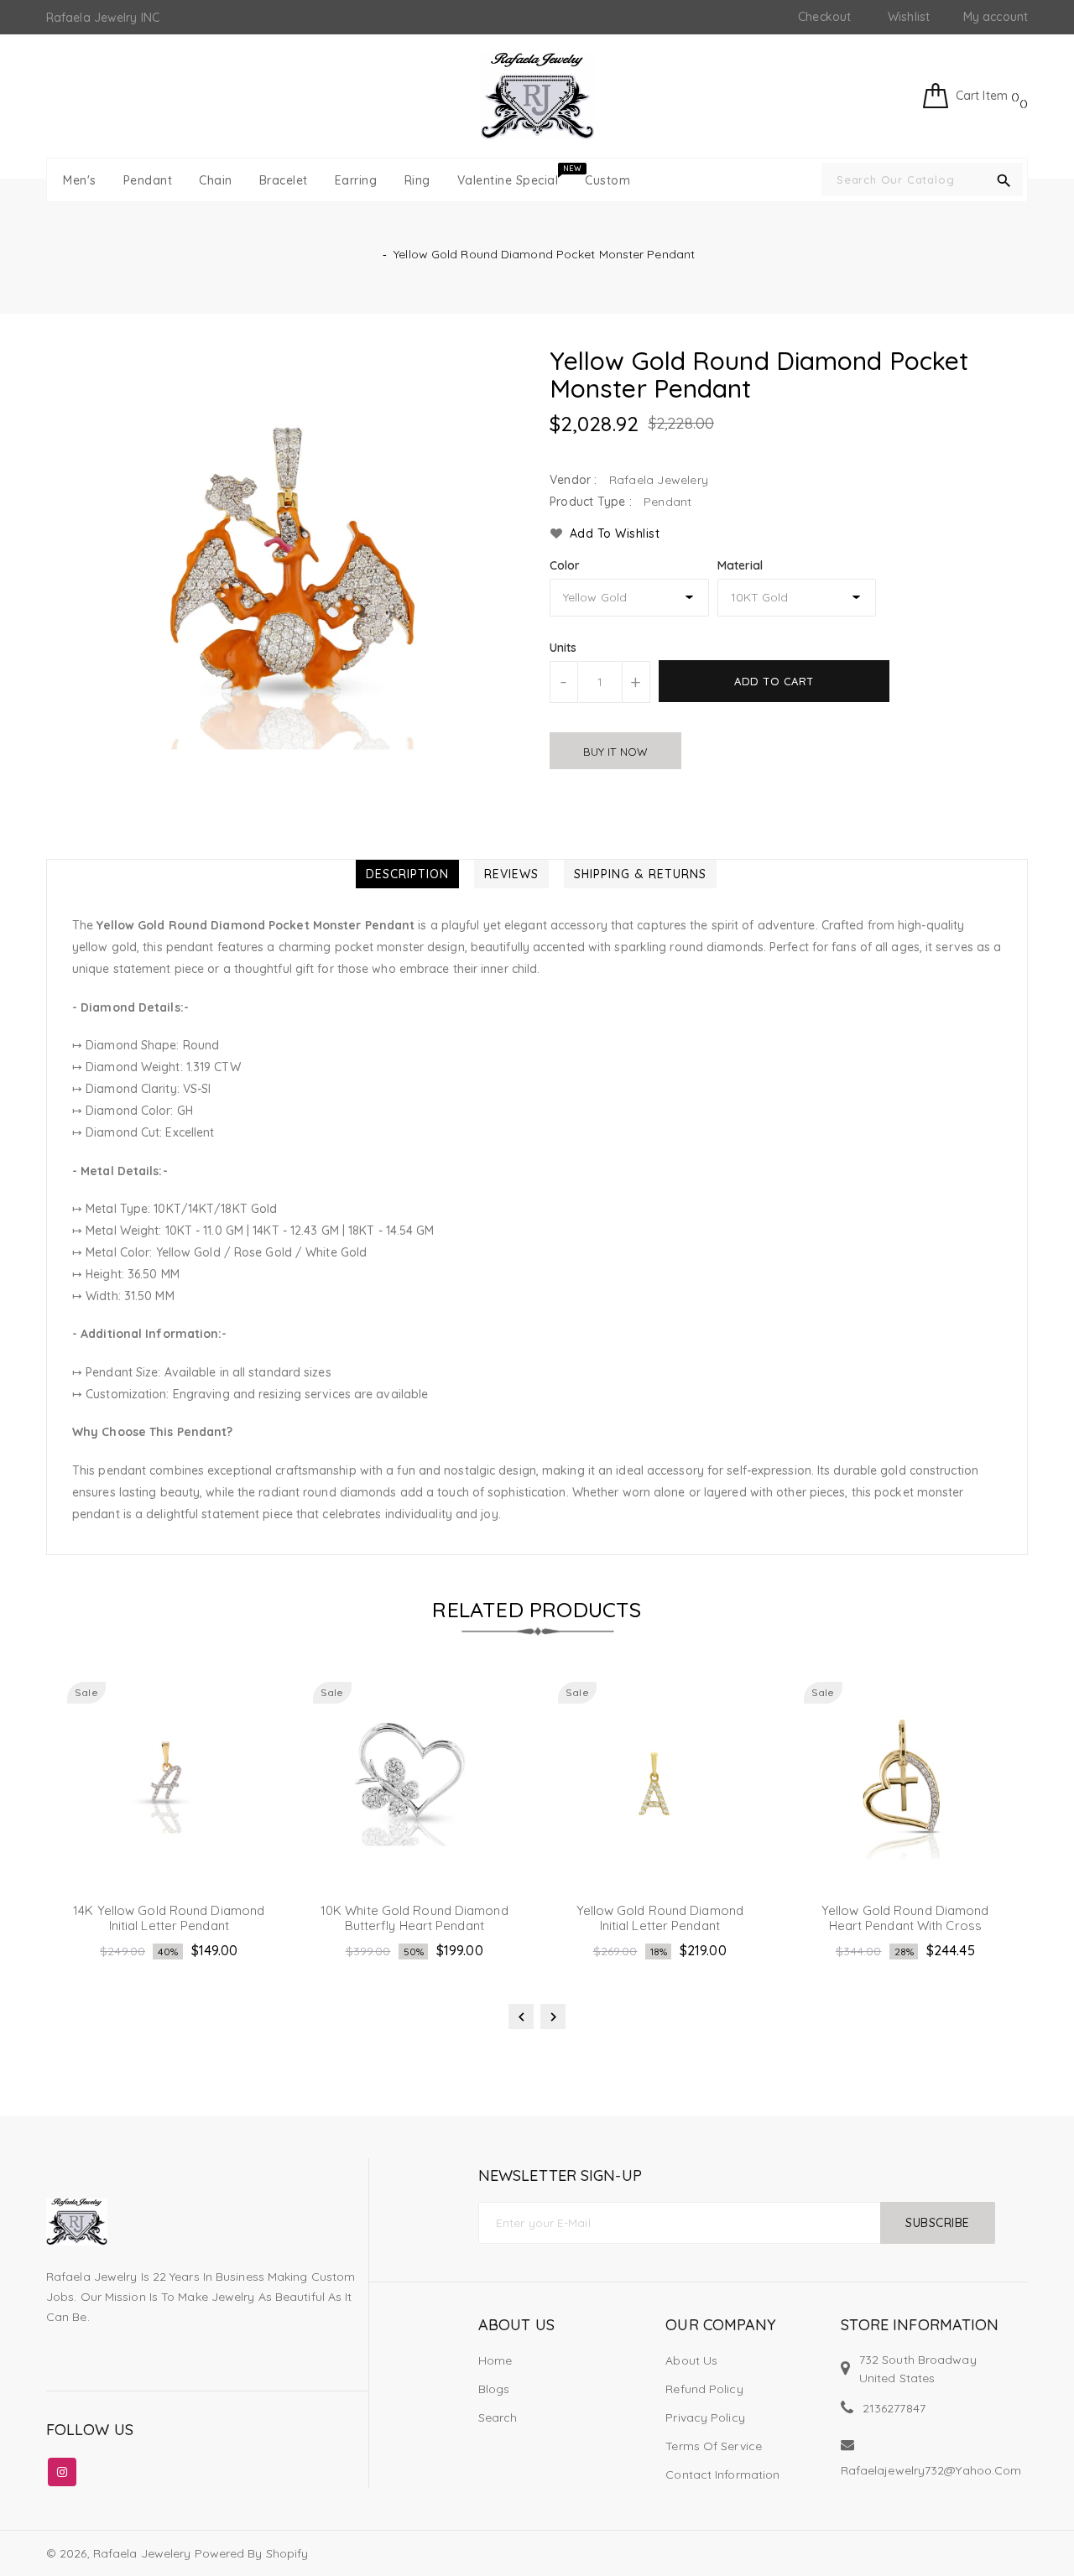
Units (563, 648)
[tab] (407, 874)
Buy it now (615, 752)
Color (565, 565)
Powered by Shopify (252, 2553)
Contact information (722, 2475)
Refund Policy (704, 2389)
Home (495, 2360)
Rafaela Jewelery (142, 2553)
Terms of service (714, 2446)
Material (740, 565)
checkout (824, 17)
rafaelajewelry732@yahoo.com (931, 2470)
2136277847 (894, 2408)
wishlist (909, 17)
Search (498, 2417)
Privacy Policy (705, 2417)
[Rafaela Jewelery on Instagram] (62, 2469)
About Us (691, 2360)
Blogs (494, 2389)
